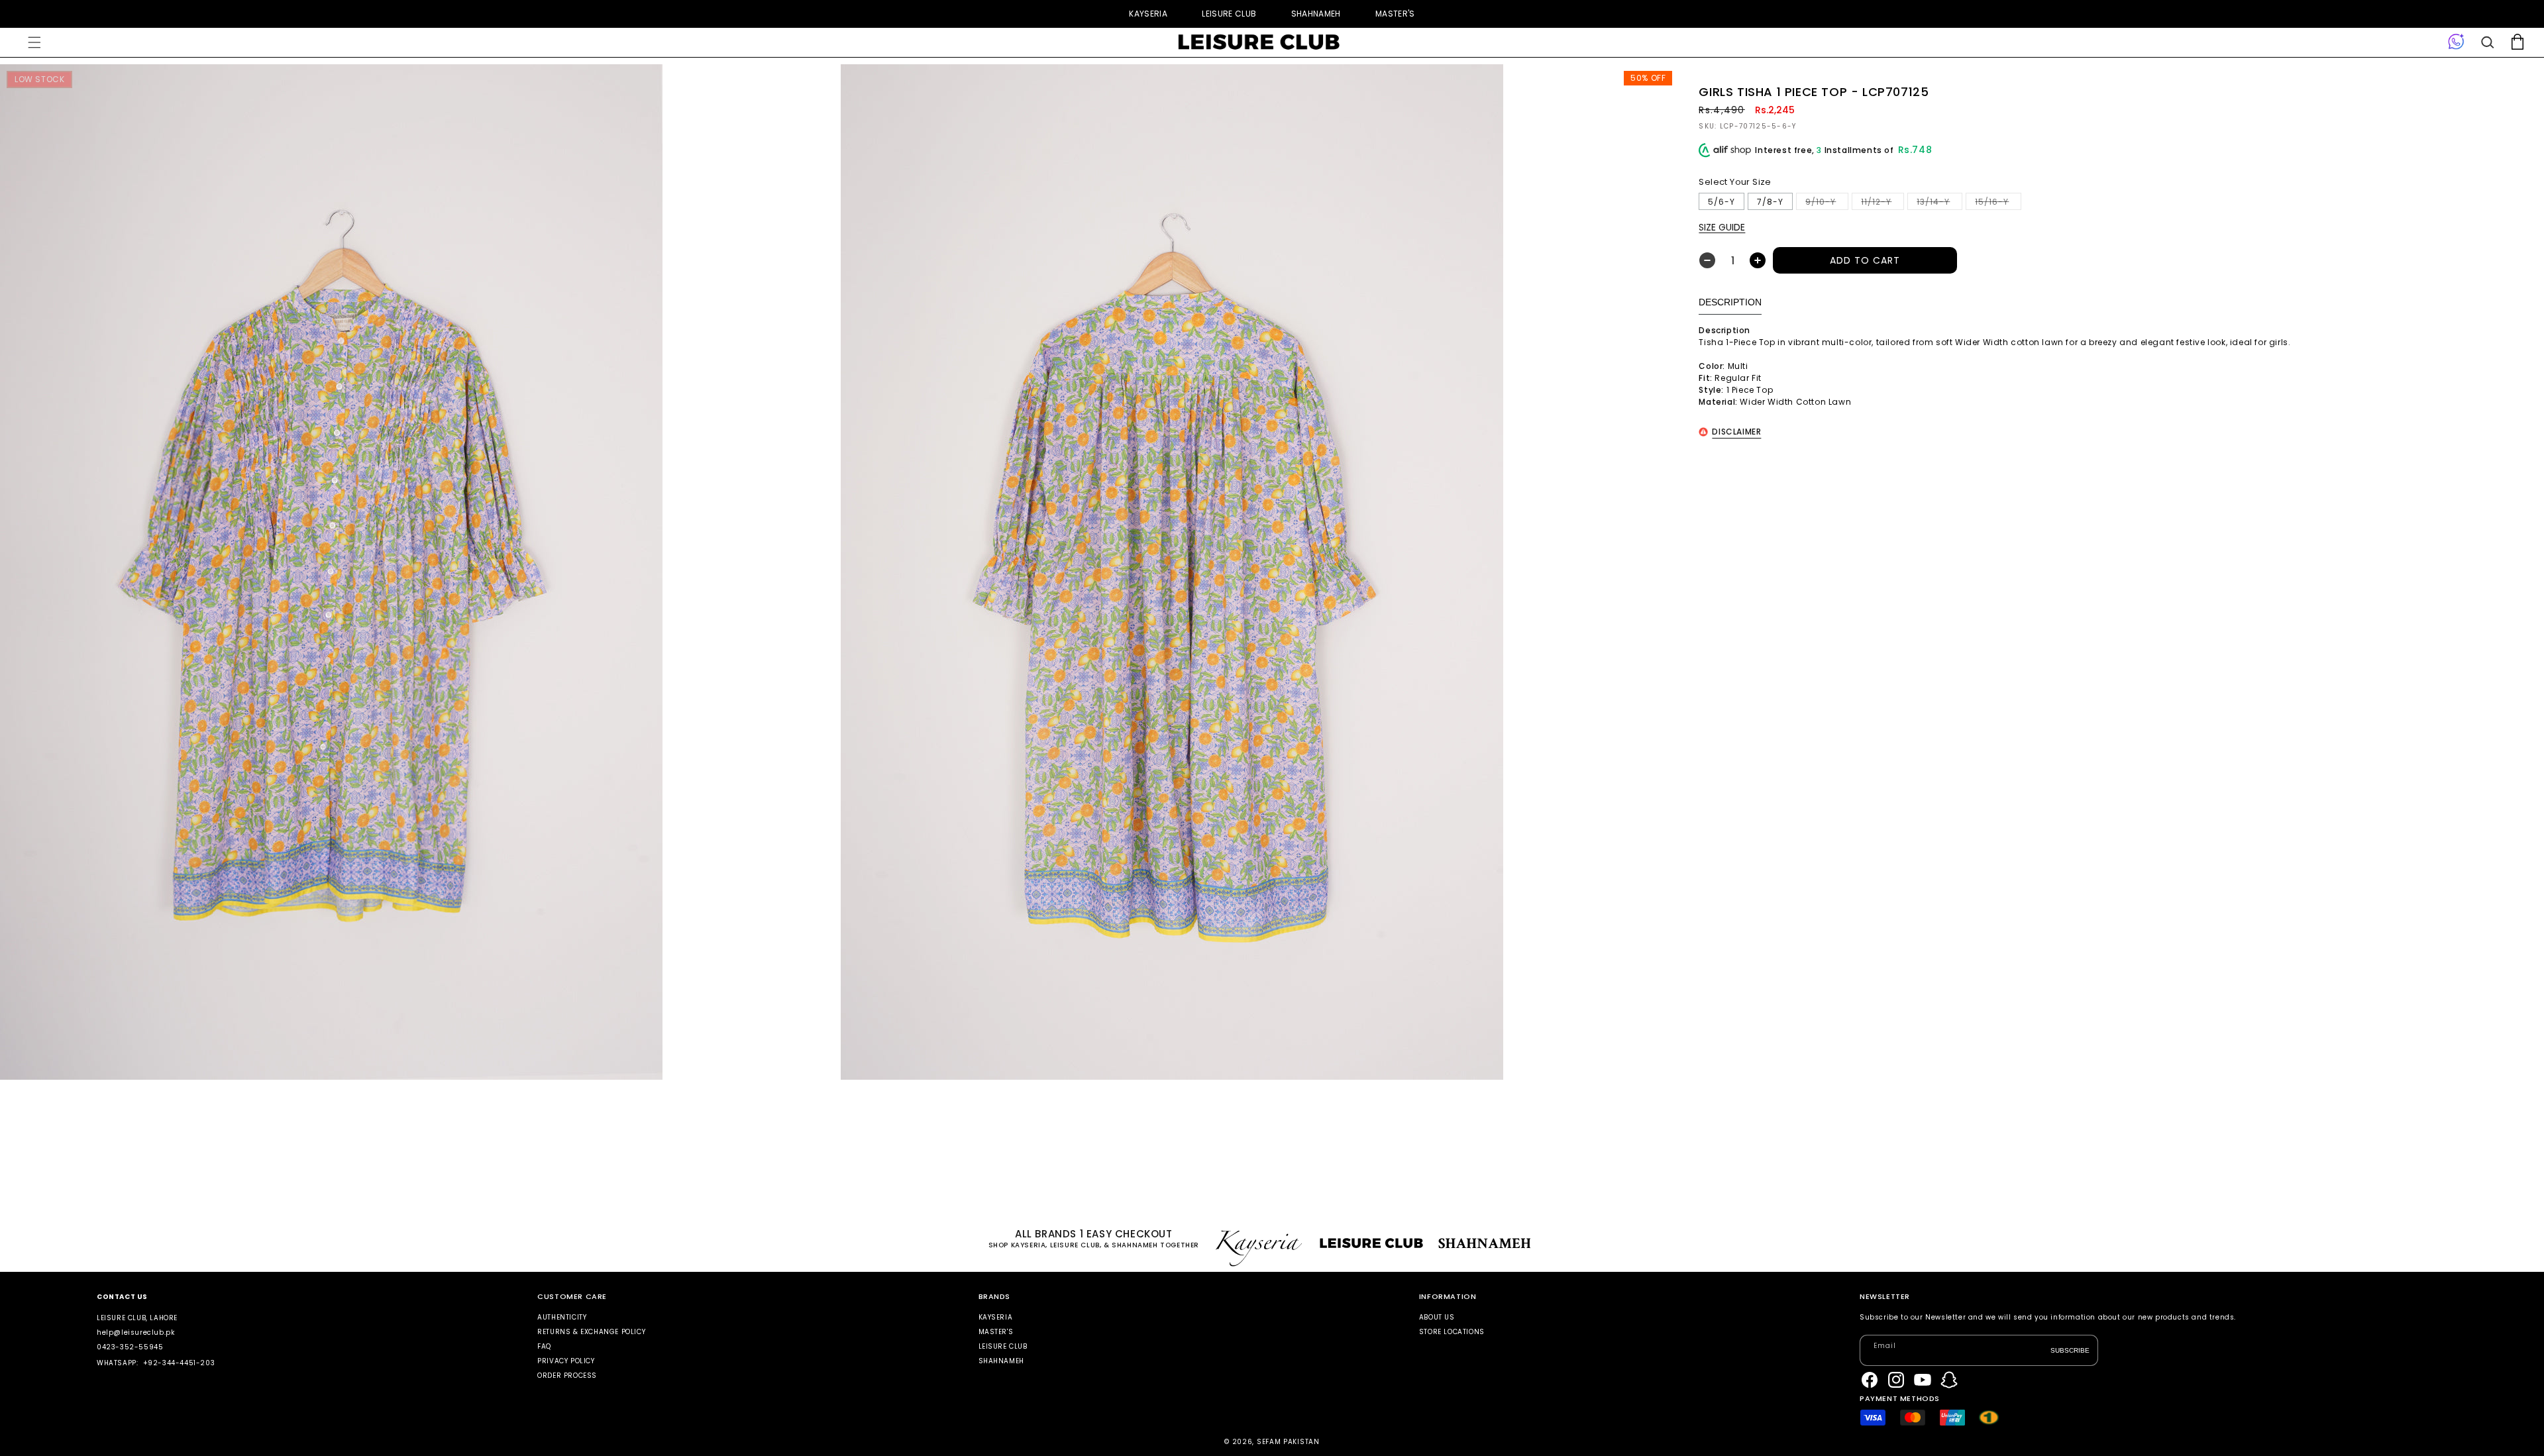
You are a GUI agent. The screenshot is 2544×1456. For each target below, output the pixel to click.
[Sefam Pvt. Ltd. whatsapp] (2456, 42)
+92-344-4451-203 (179, 1363)
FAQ (544, 1346)
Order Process (567, 1376)
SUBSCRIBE (2070, 1350)
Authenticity (562, 1318)
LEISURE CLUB (1229, 14)
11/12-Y (1882, 203)
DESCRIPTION (1730, 302)
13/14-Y (1939, 203)
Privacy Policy (566, 1361)
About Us (1437, 1318)
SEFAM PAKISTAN (1288, 1442)
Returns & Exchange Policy (591, 1332)
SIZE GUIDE (1722, 227)
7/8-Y (1770, 202)
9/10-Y (1827, 203)
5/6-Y (1722, 202)
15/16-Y (1998, 203)
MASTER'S (1395, 14)
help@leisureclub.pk (135, 1332)
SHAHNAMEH (1316, 14)
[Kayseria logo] (1259, 42)
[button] (34, 42)
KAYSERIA (1148, 14)
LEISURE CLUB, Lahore (137, 1318)
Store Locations (1452, 1332)
